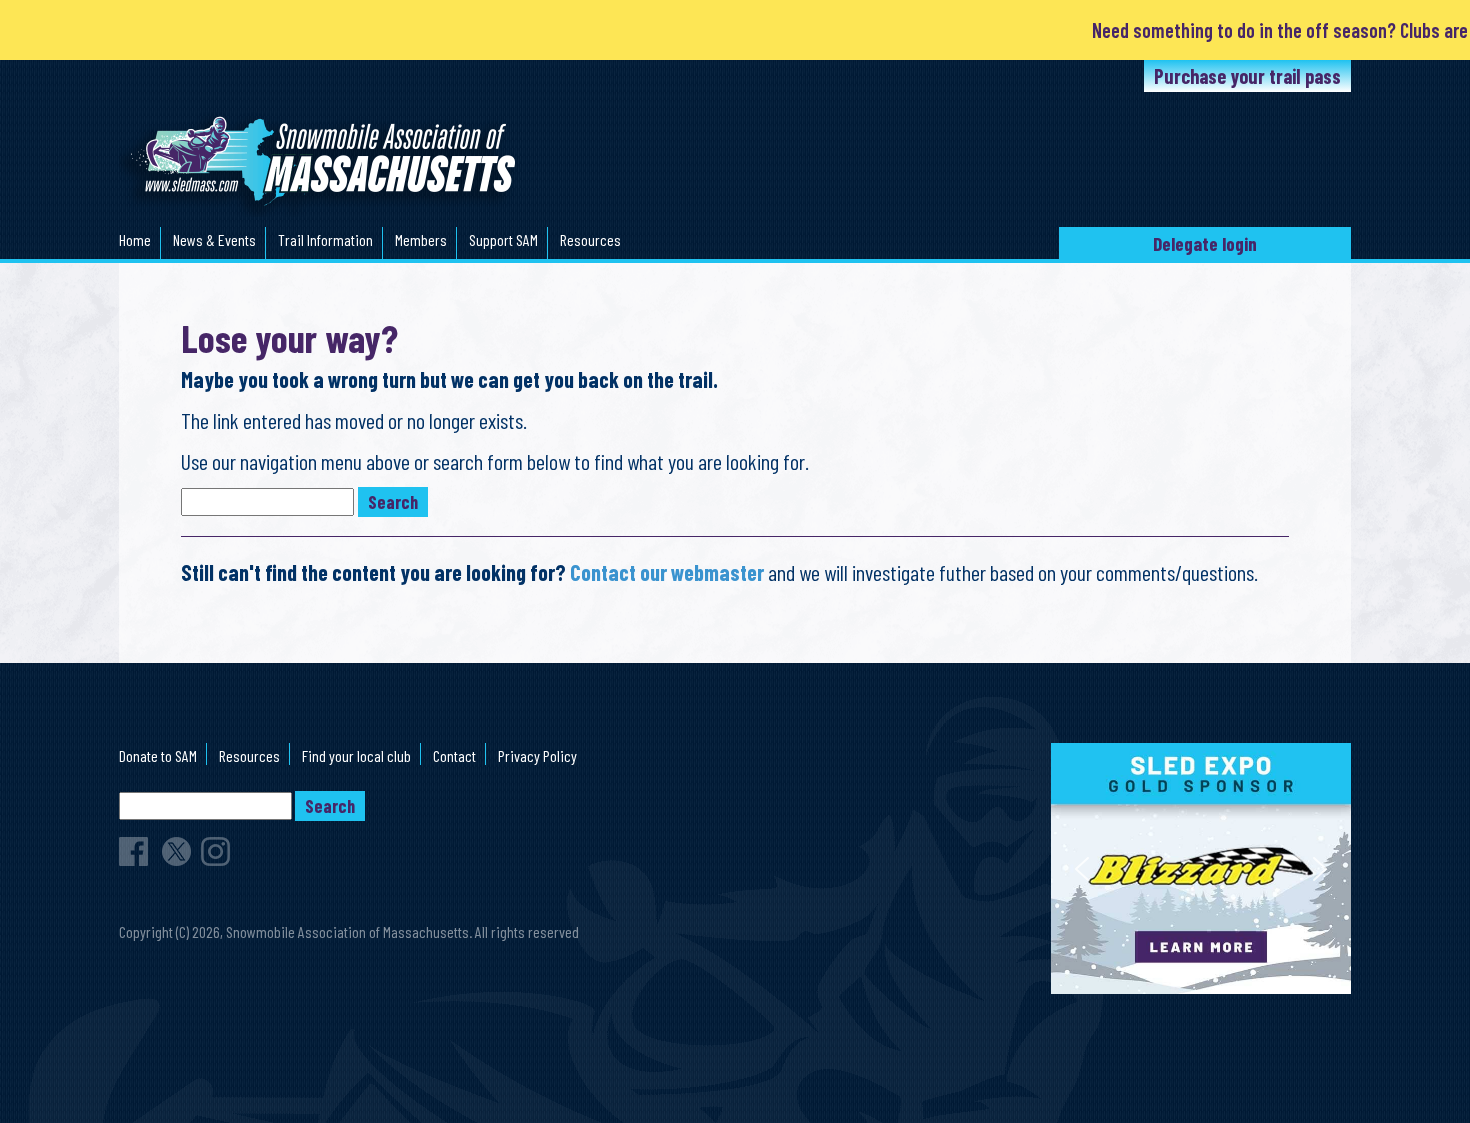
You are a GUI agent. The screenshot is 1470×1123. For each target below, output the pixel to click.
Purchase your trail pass (1247, 76)
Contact (454, 755)
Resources (590, 239)
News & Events (214, 239)
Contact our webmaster (667, 572)
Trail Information (325, 239)
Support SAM (503, 239)
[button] (1201, 868)
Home (135, 239)
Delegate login (1205, 243)
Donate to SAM (158, 755)
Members (421, 239)
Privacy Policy (537, 755)
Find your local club (356, 755)
